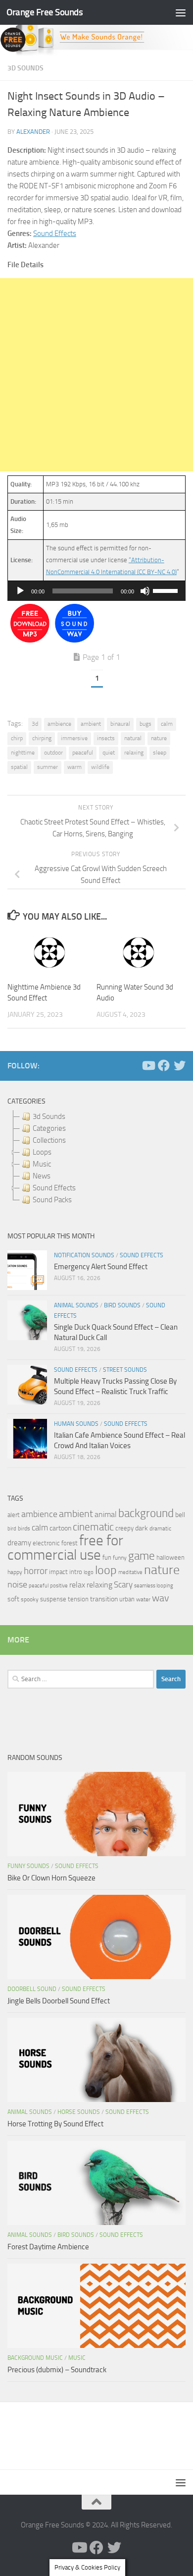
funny (120, 1558)
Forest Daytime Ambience (48, 2247)
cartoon (60, 1528)
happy (15, 1572)
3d (35, 724)
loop (106, 1570)
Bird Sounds (122, 1305)
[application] (96, 591)
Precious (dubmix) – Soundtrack (57, 2370)
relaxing (134, 753)
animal (106, 1514)
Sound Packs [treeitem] (52, 1200)
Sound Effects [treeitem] (54, 1188)
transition (104, 1599)
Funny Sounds (28, 1866)
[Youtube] (148, 1065)
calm (167, 724)
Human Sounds (76, 1424)
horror (36, 1571)
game (142, 1556)
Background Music (35, 2358)
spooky (30, 1599)
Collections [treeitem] (49, 1140)
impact (58, 1572)
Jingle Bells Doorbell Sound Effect (59, 2001)
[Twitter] (180, 1065)
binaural (120, 724)
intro (76, 1572)
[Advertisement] (96, 375)
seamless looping (154, 1586)
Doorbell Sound (32, 1989)
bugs (145, 724)
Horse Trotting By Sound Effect (55, 2124)
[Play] (20, 591)
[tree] (96, 1158)
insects (106, 738)
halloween (170, 1557)
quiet (109, 753)
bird (12, 1529)
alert (14, 1515)
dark (142, 1528)
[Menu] (181, 12)
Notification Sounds (84, 1255)
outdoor (53, 753)
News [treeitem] (42, 1176)
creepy (124, 1528)
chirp (17, 738)
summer (48, 767)
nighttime (23, 753)
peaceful (83, 753)
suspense (53, 1599)
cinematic (93, 1527)
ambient (91, 724)
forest (70, 1543)
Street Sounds (125, 1370)
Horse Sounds (79, 2112)
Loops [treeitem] (42, 1152)
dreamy (19, 1543)
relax (77, 1585)
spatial (19, 767)
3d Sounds (25, 68)
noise (17, 1584)
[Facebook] (164, 1065)
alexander (33, 132)
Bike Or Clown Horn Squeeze (51, 1878)
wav (161, 1598)
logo (89, 1572)
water (143, 1599)
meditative (130, 1572)
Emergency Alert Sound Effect (101, 1267)
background (146, 1513)
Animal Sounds (76, 1305)
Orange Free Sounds (45, 12)
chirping (42, 738)
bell (180, 1515)
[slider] (167, 590)
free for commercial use (65, 1548)
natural (133, 738)
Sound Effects (55, 234)
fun (107, 1557)
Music (77, 2358)
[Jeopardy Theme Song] (30, 640)
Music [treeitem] (42, 1164)
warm (74, 767)
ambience (59, 724)
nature (159, 738)
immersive (74, 738)
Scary (123, 1585)
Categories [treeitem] (49, 1128)
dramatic (160, 1528)
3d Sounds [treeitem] (49, 1116)
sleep (160, 753)
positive (59, 1586)
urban (127, 1599)
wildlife (100, 767)
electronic (46, 1543)
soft (13, 1599)
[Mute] (145, 591)
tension (78, 1599)
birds (24, 1528)
